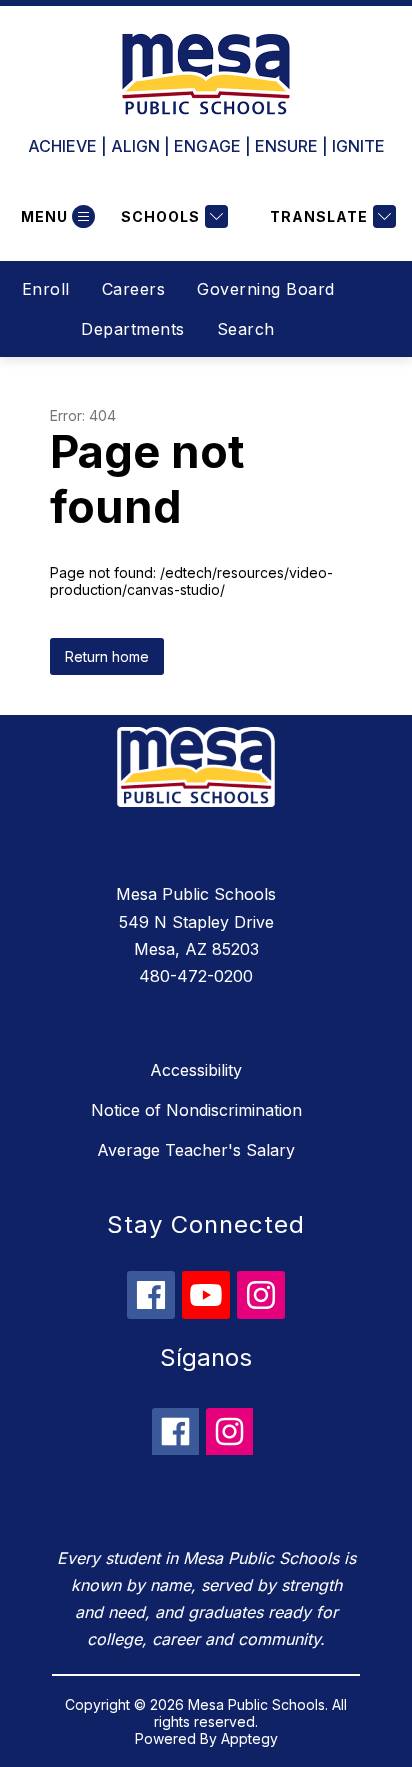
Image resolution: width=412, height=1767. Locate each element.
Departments (133, 329)
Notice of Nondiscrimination (196, 1110)
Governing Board (266, 289)
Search (246, 329)
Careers (134, 289)
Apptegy (249, 1738)
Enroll (46, 289)
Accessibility (196, 1070)
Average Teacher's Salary (196, 1150)
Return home (107, 656)
